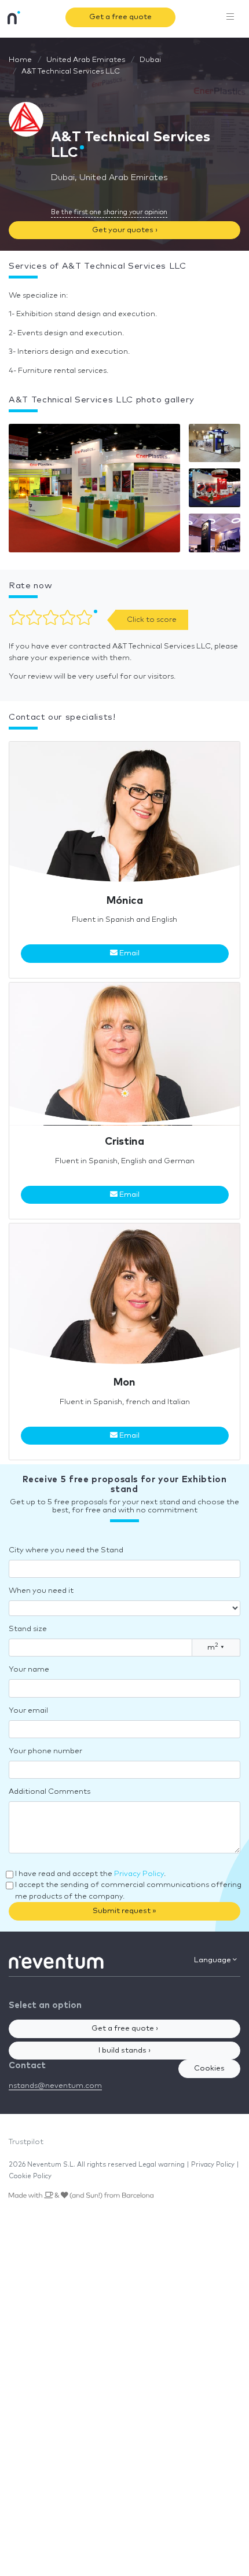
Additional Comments (50, 1792)
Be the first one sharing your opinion (109, 212)
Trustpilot (26, 2142)
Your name (29, 1670)
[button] (94, 491)
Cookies (209, 2069)
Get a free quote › (125, 2029)
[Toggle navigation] (230, 17)
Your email (28, 1711)
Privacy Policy (139, 1874)
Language (213, 1960)
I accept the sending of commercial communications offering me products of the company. (128, 1891)
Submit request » (124, 1911)
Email (129, 953)
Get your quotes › (125, 230)
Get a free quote (120, 17)
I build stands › (124, 2051)
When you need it (41, 1591)
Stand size (28, 1629)
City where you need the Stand (66, 1550)
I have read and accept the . (90, 1874)
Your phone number (45, 1751)
